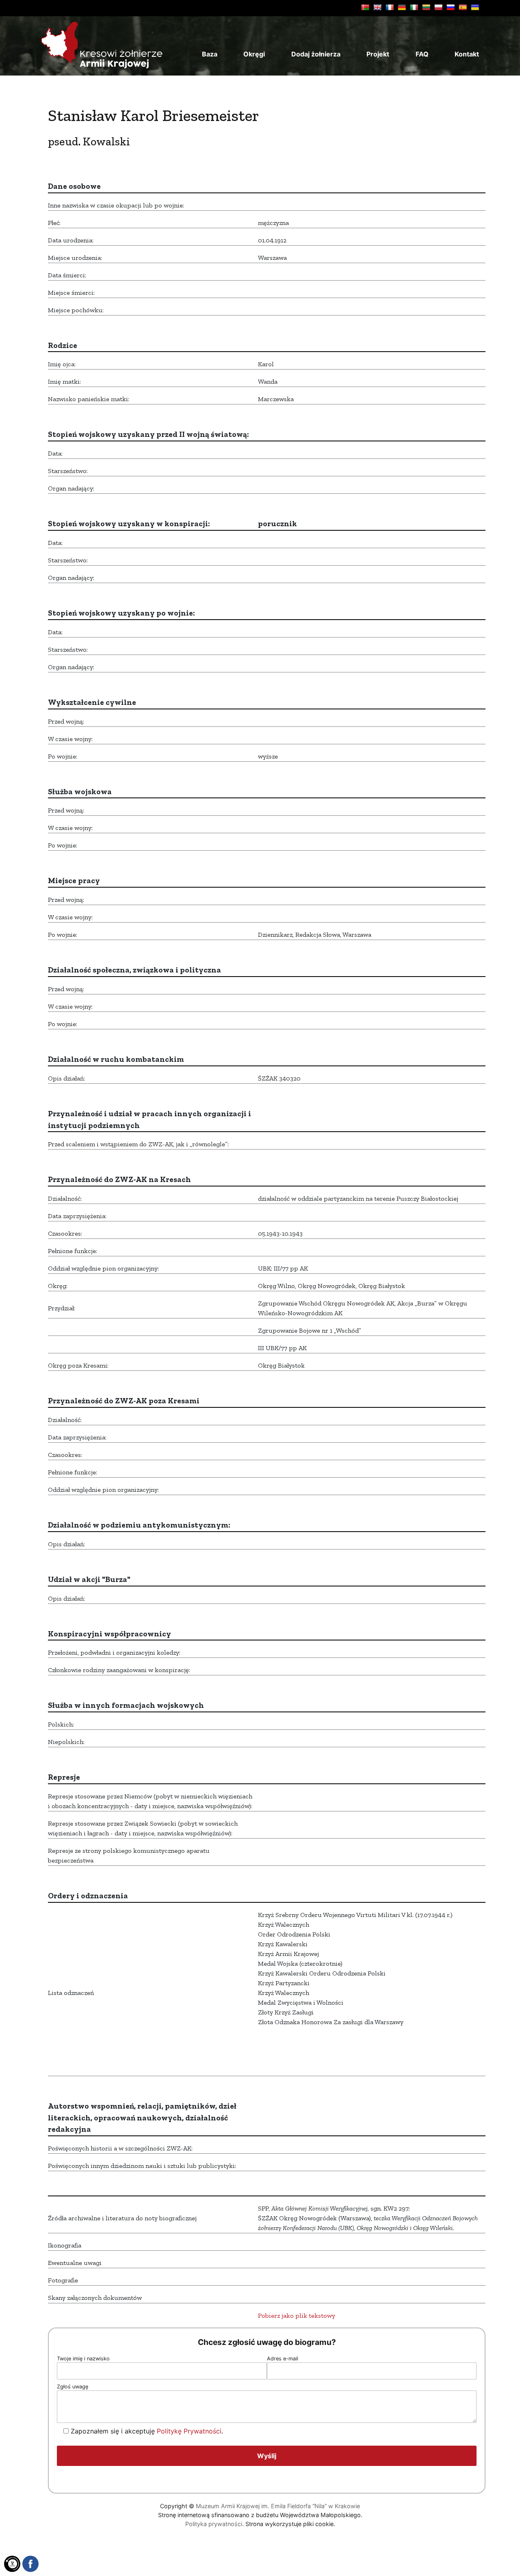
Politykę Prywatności (189, 2431)
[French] (390, 7)
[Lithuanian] (426, 7)
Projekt (378, 54)
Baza (210, 54)
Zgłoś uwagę (73, 2387)
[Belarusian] (365, 7)
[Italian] (414, 7)
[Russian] (451, 7)
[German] (402, 7)
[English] (377, 7)
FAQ (422, 54)
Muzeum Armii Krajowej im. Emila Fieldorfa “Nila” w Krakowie (278, 2506)
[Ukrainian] (475, 7)
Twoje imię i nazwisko (83, 2359)
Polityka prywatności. (214, 2524)
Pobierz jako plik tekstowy (297, 2316)
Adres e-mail (283, 2359)
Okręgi (254, 54)
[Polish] (438, 7)
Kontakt (467, 54)
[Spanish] (463, 7)
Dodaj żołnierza (316, 54)
